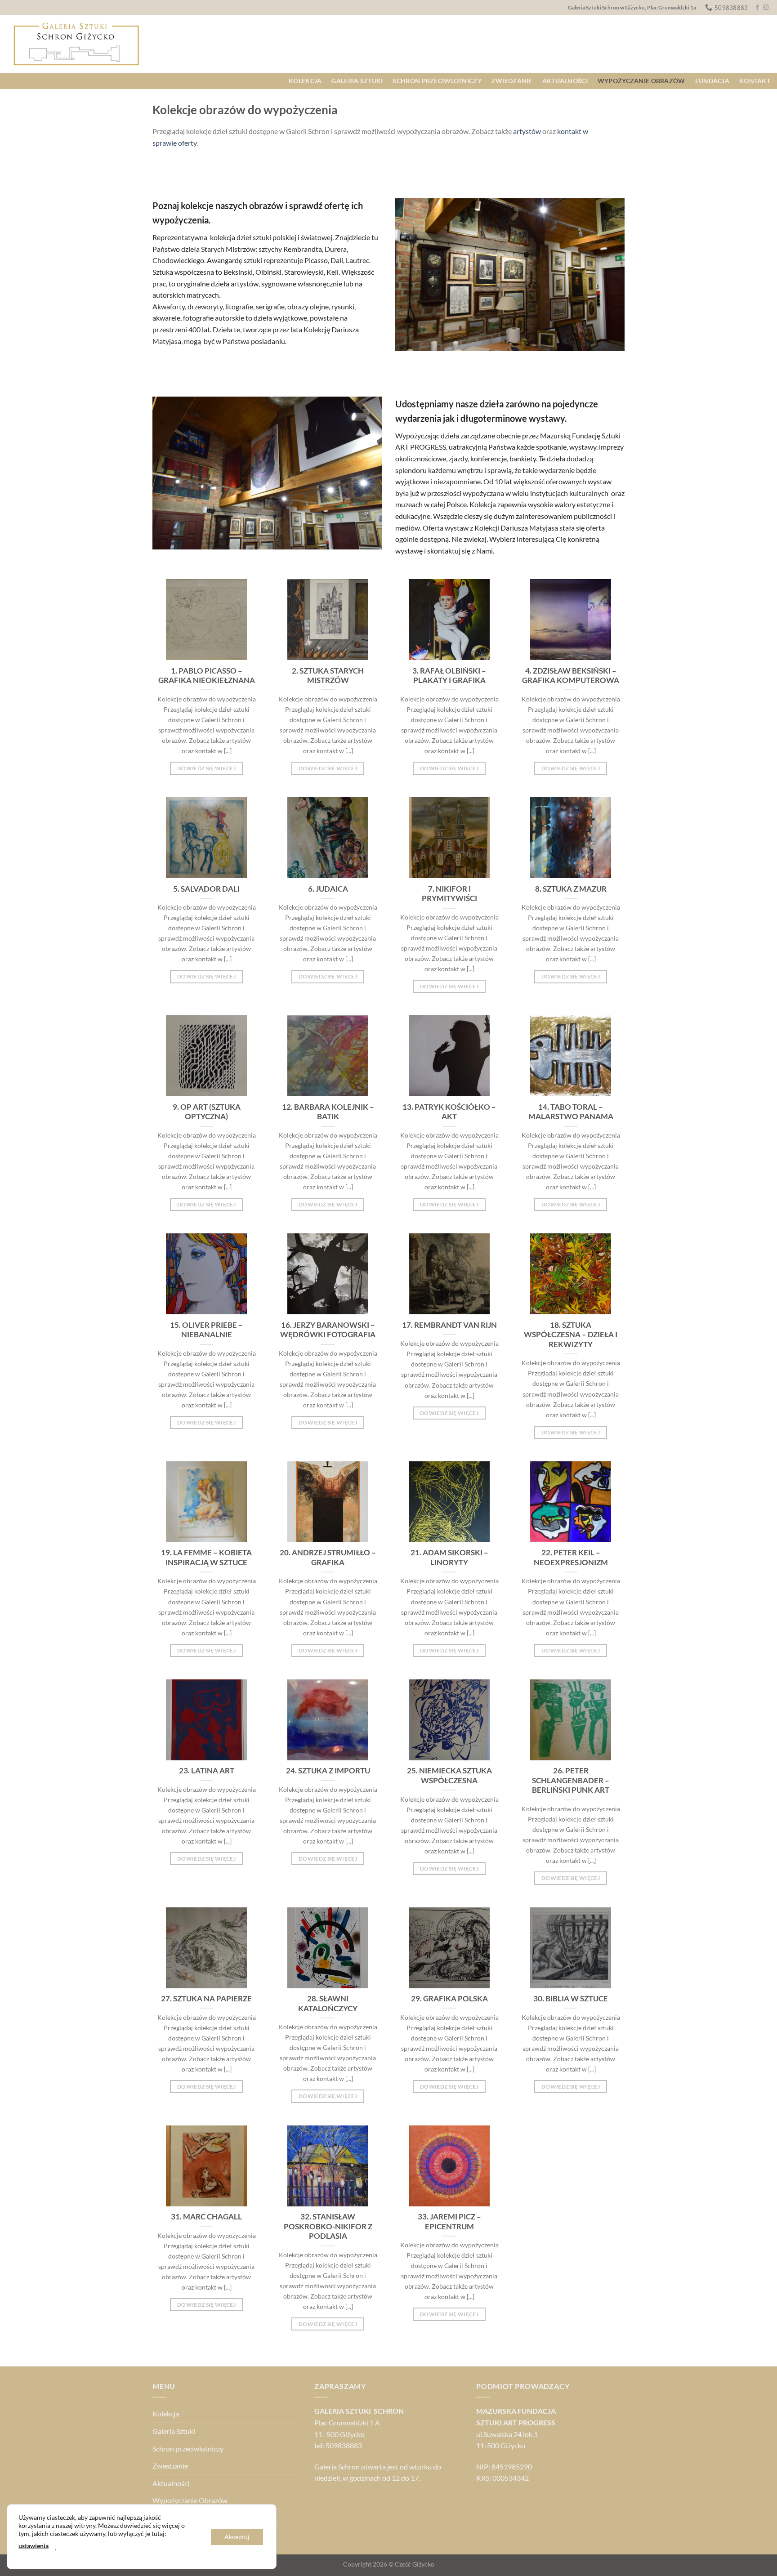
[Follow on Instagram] (766, 8)
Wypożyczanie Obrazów (641, 81)
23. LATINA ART (207, 1771)
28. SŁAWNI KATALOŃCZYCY (328, 2004)
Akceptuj (237, 2537)
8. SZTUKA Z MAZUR (571, 889)
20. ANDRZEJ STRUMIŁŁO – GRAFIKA (328, 1558)
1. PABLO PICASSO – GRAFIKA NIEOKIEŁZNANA (207, 676)
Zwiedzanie (512, 81)
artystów (527, 131)
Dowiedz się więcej (206, 768)
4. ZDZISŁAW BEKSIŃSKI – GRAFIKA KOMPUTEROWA (571, 676)
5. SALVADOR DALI (206, 889)
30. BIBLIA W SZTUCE (571, 1999)
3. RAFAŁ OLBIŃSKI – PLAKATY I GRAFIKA (449, 676)
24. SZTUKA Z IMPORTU (328, 1771)
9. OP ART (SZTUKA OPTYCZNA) (207, 1112)
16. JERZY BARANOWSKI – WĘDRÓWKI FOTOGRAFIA (328, 1330)
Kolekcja (305, 81)
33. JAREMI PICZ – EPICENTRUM (449, 2222)
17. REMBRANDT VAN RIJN (449, 1325)
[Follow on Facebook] (757, 8)
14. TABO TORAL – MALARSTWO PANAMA (571, 1112)
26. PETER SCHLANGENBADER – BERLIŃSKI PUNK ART (571, 1780)
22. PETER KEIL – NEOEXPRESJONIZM (571, 1558)
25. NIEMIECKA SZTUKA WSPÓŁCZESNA (449, 1776)
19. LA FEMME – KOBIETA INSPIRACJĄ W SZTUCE (206, 1558)
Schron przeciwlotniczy (437, 81)
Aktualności (565, 81)
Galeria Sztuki (357, 81)
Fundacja (712, 81)
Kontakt (755, 81)
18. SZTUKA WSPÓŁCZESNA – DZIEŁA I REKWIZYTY (571, 1335)
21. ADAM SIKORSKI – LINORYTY (449, 1558)
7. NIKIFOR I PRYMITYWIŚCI (449, 894)
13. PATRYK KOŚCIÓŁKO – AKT (449, 1112)
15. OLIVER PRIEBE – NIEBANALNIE (206, 1330)
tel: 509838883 (338, 2445)
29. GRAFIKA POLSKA (449, 1999)
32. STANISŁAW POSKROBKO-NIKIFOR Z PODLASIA (328, 2226)
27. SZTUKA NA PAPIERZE (206, 1999)
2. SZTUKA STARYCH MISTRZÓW (328, 676)
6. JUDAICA (328, 889)
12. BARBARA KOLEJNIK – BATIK (328, 1112)
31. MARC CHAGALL (206, 2217)
